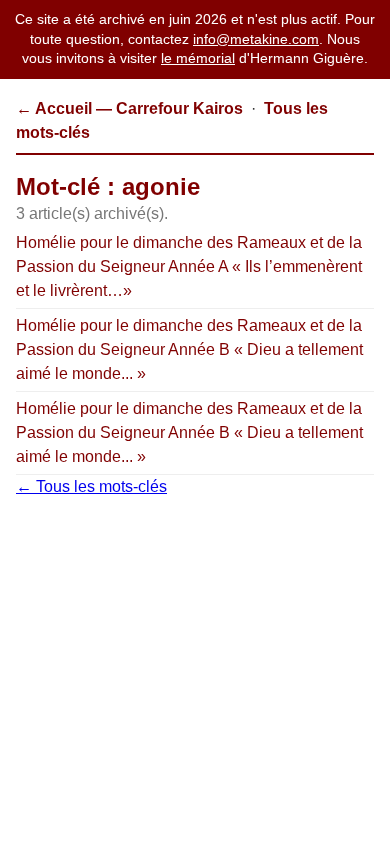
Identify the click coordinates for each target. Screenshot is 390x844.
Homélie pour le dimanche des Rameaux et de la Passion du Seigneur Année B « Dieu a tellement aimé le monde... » (189, 349)
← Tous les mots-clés (91, 486)
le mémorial (198, 58)
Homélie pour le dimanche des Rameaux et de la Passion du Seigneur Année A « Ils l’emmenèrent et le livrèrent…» (189, 266)
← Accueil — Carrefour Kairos (129, 108)
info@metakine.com (256, 39)
